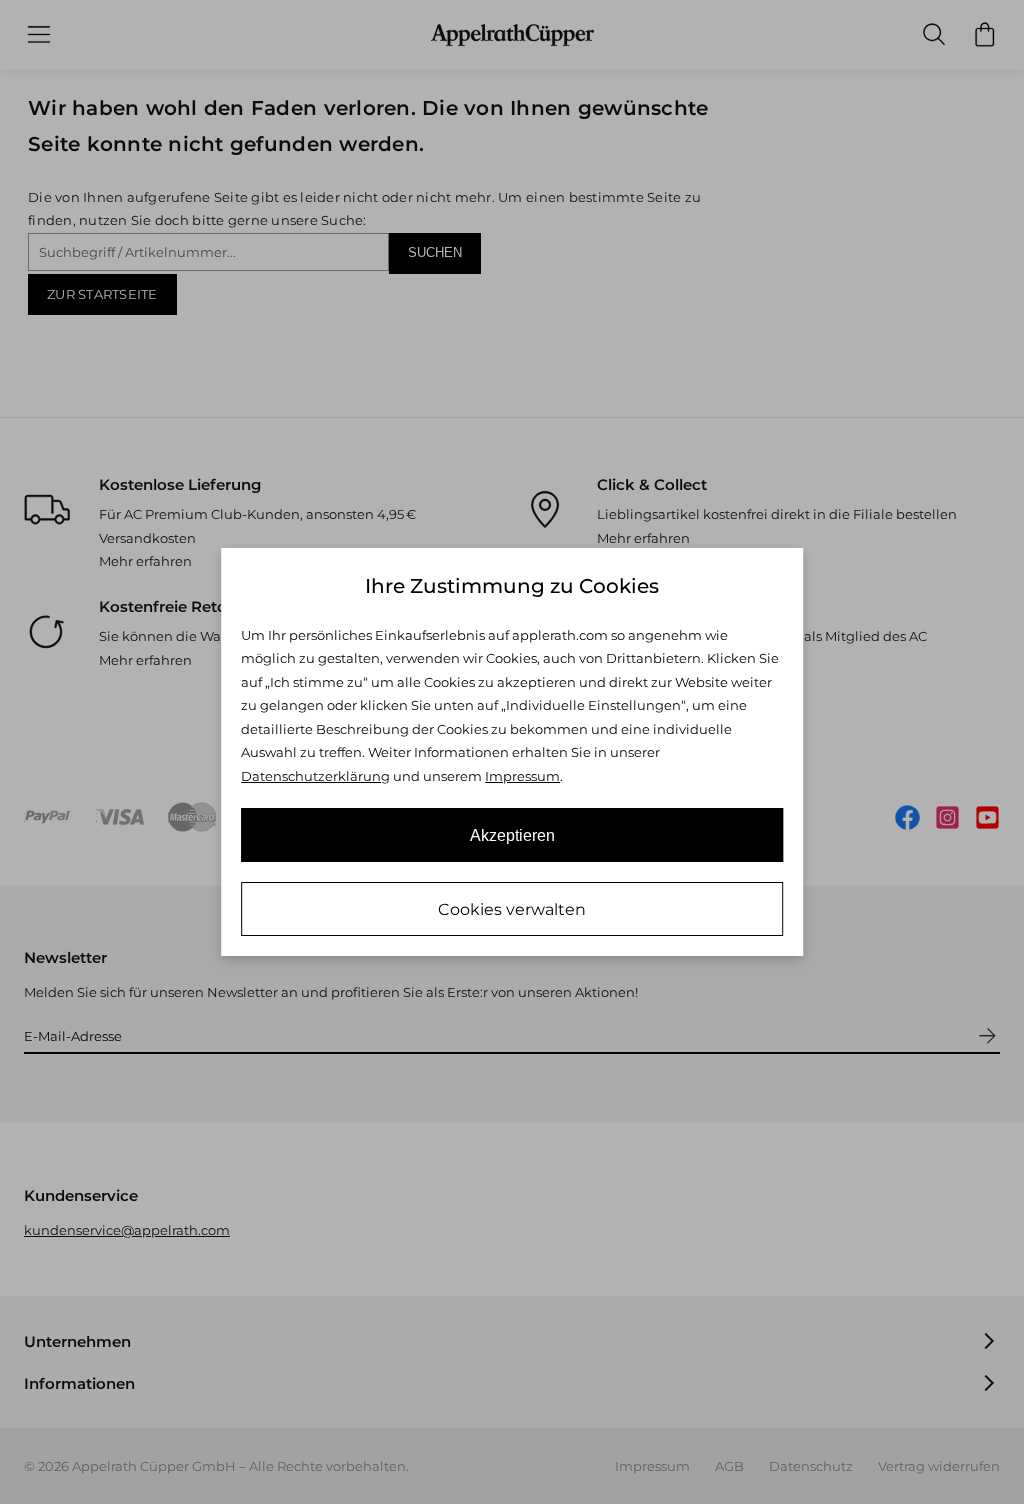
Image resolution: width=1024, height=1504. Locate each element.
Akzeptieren (512, 835)
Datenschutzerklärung (315, 776)
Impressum (522, 776)
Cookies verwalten (512, 909)
